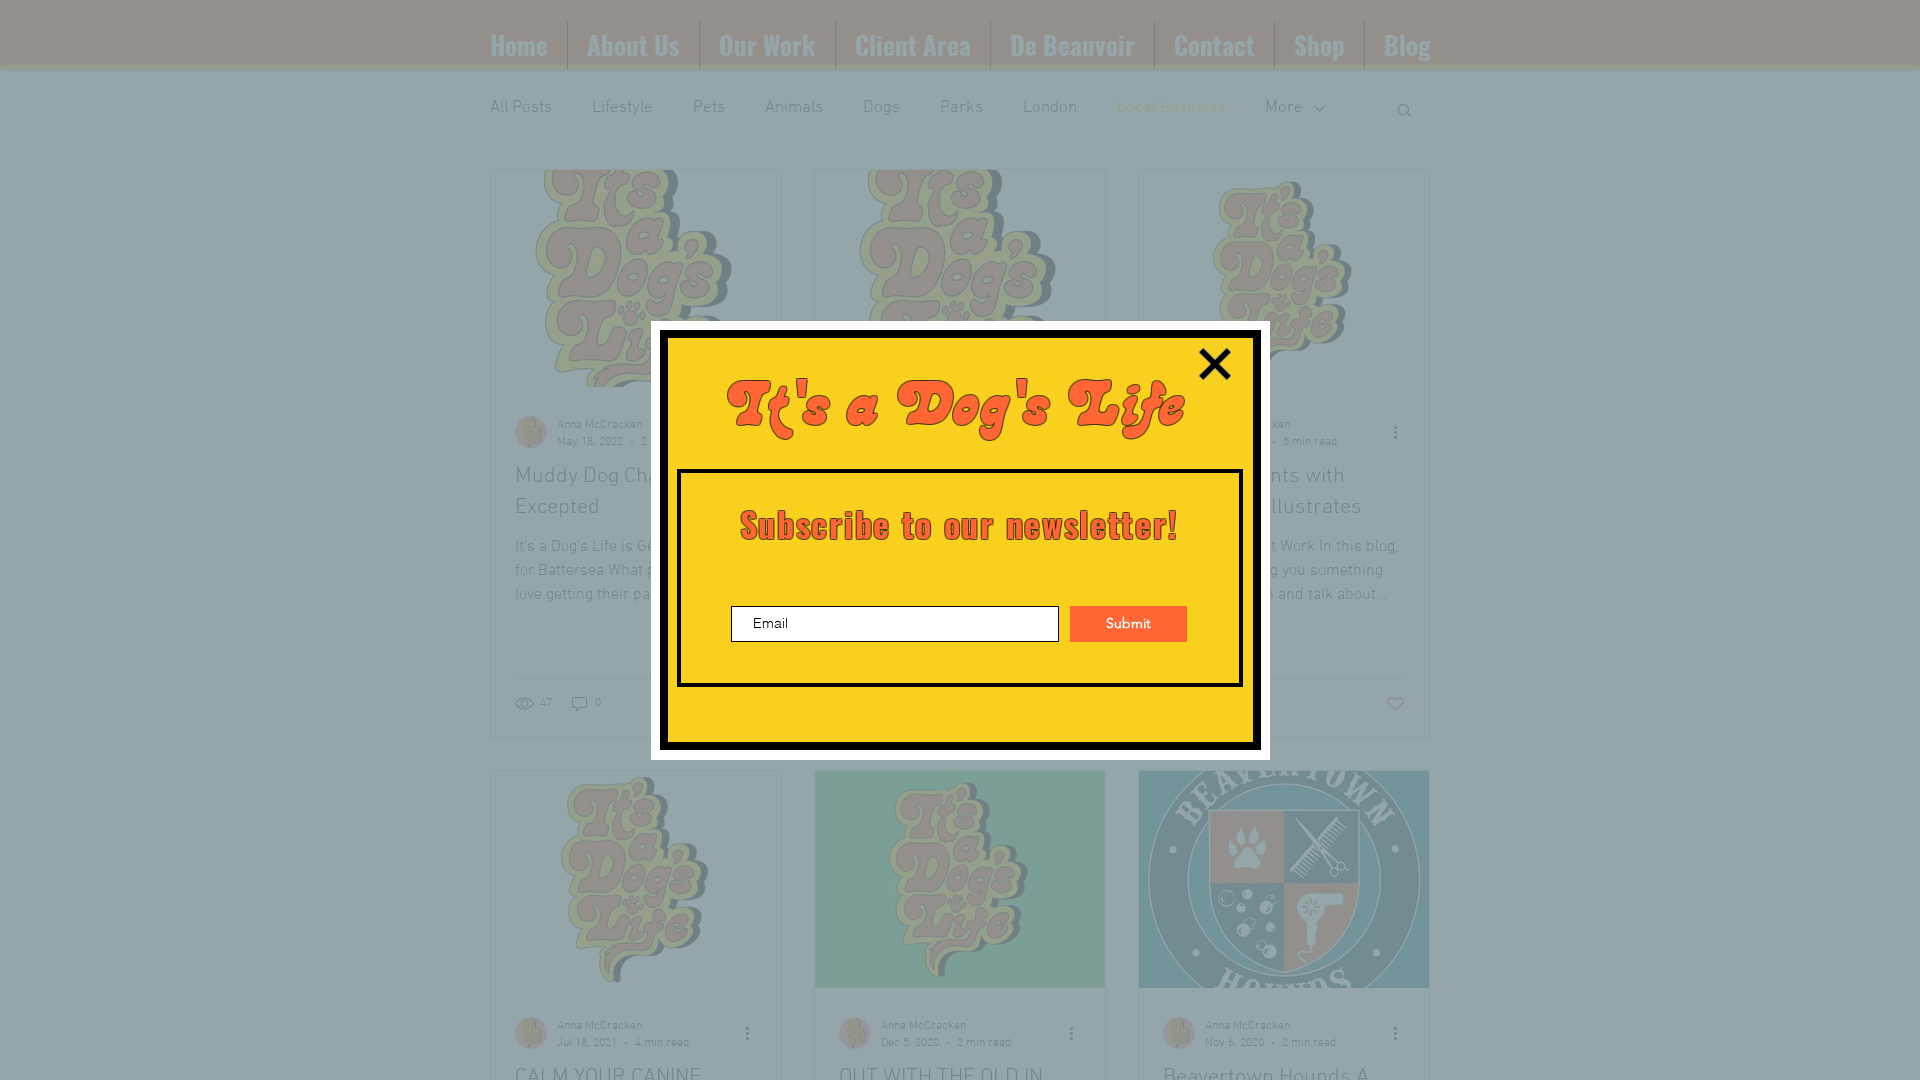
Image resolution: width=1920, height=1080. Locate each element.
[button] (1215, 364)
